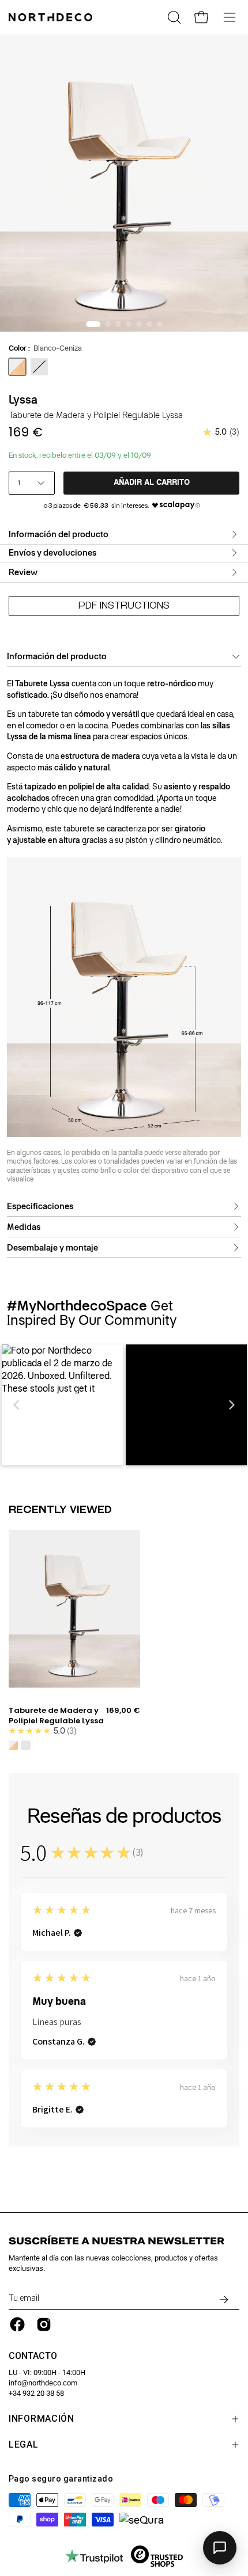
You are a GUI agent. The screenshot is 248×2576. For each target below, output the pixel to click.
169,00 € (123, 1711)
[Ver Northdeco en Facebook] (17, 2324)
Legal (24, 2444)
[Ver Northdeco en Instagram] (44, 2324)
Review (23, 572)
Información (42, 2419)
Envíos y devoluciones (52, 553)
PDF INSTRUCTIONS (124, 605)
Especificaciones (40, 1206)
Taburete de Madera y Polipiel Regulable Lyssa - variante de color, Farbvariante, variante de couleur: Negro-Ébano (26, 1745)
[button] (17, 1405)
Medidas (24, 1227)
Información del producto (59, 534)
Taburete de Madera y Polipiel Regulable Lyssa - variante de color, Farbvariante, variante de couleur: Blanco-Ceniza (13, 1745)
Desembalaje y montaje (52, 1248)
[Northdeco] (52, 17)
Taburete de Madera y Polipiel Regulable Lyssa (56, 1716)
